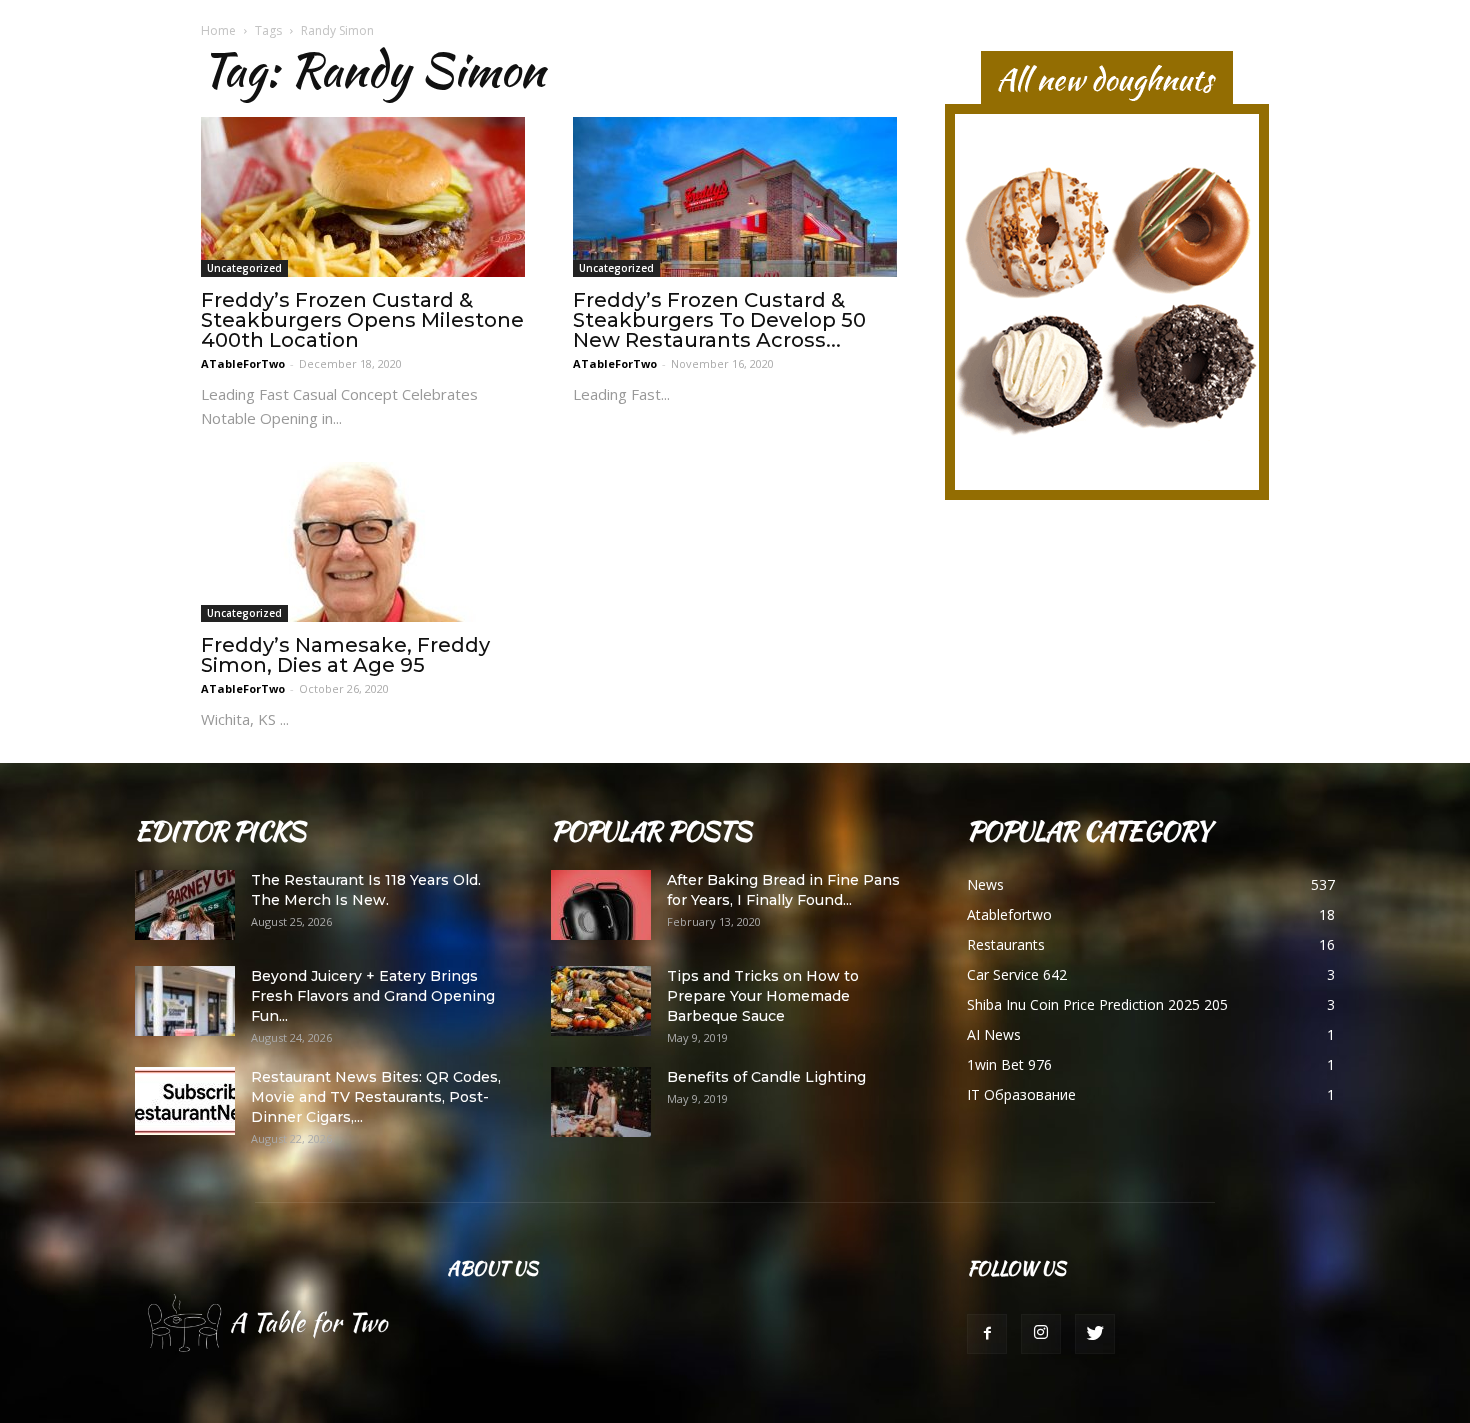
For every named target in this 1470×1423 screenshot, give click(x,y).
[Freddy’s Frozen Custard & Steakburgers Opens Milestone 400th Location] (363, 197)
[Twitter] (1095, 1334)
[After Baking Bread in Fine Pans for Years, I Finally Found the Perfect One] (601, 905)
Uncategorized (244, 268)
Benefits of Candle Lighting (766, 1077)
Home (218, 30)
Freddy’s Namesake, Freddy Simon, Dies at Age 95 (345, 655)
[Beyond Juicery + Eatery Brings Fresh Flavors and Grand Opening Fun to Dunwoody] (185, 1001)
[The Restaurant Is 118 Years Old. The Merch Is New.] (185, 905)
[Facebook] (987, 1334)
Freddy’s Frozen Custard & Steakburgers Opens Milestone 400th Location (362, 320)
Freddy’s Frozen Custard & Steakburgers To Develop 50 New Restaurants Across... (719, 320)
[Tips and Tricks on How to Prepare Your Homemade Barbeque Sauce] (601, 1001)
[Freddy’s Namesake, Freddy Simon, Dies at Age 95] (363, 542)
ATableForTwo (243, 363)
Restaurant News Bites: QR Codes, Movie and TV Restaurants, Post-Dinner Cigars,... (376, 1097)
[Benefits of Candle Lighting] (601, 1102)
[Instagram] (1041, 1334)
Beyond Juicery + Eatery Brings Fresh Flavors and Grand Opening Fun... (373, 996)
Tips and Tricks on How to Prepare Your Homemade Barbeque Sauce (763, 996)
